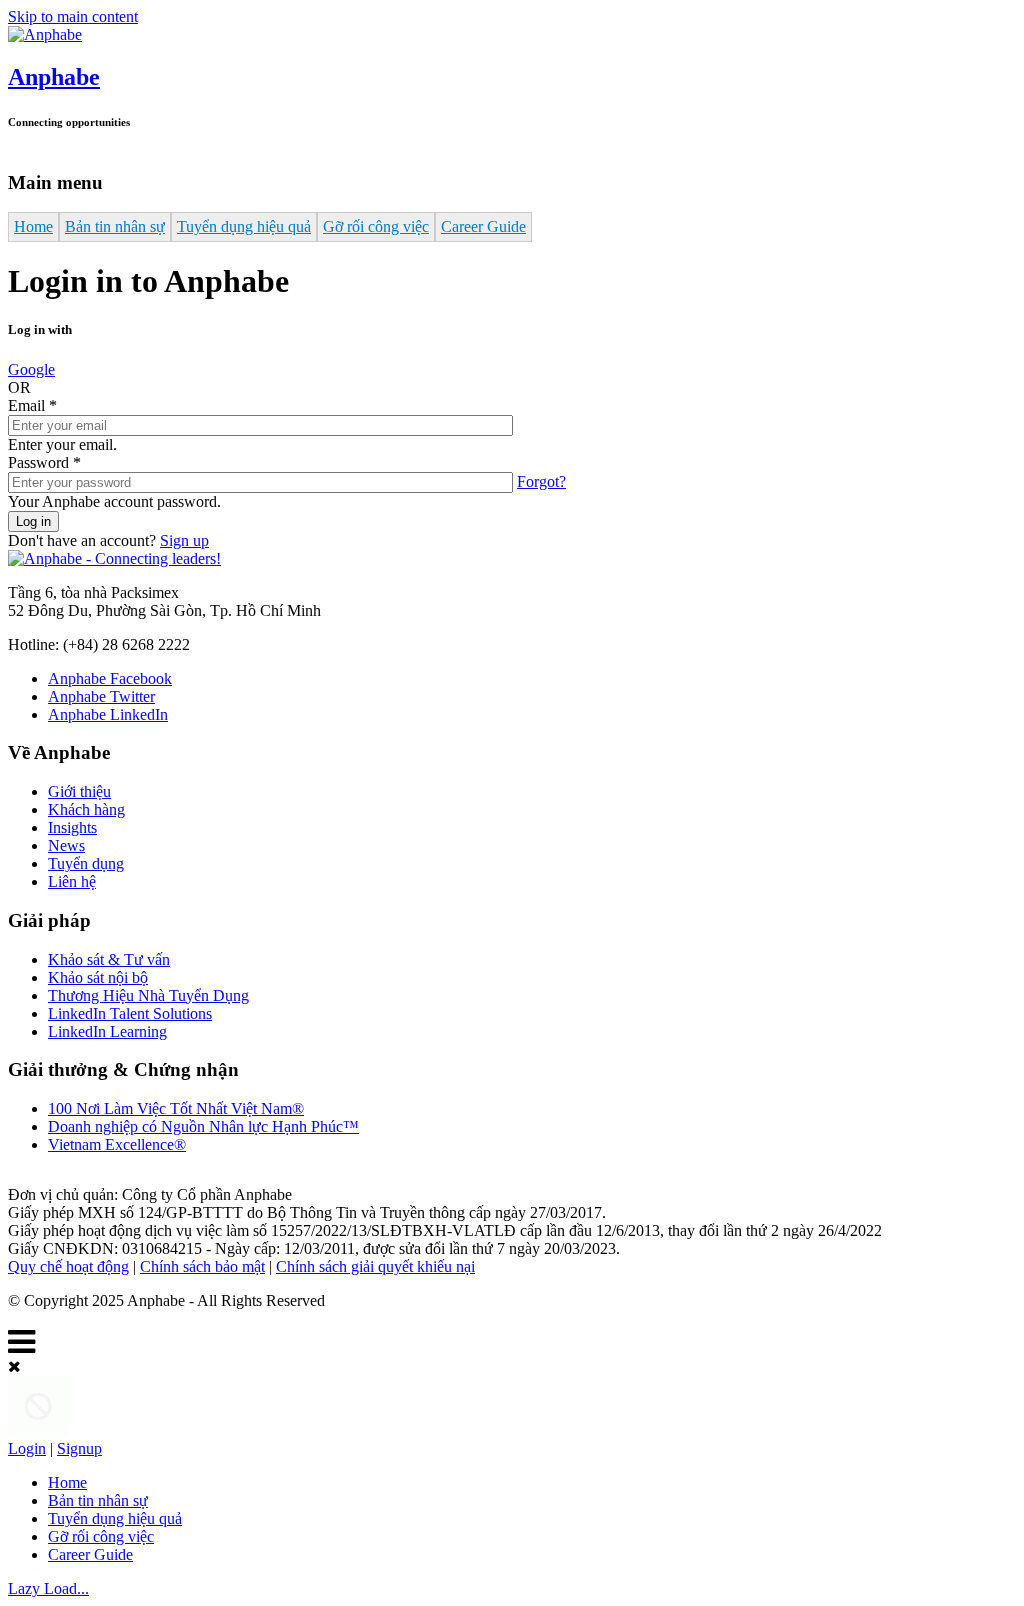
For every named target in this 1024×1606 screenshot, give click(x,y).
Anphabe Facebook (110, 678)
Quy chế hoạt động (68, 1266)
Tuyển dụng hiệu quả (244, 226)
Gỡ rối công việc (376, 226)
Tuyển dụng (86, 863)
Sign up (184, 540)
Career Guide (483, 226)
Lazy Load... (48, 1588)
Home (33, 226)
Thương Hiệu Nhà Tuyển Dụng (148, 995)
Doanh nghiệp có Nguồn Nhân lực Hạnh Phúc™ (203, 1126)
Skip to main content (73, 16)
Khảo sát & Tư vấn (109, 959)
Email (32, 405)
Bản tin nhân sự (115, 226)
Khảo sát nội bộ (98, 977)
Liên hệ (72, 881)
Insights (72, 827)
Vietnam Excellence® (117, 1144)
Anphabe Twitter (101, 696)
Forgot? (541, 481)
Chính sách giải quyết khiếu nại (375, 1266)
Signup (79, 1448)
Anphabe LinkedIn (108, 714)
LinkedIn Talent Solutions (130, 1013)
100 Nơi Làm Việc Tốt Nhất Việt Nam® (176, 1108)
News (66, 845)
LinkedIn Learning (107, 1031)
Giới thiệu (79, 791)
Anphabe (54, 77)
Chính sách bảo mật (202, 1266)
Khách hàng (86, 809)
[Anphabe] (45, 34)
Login (27, 1448)
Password (44, 462)
